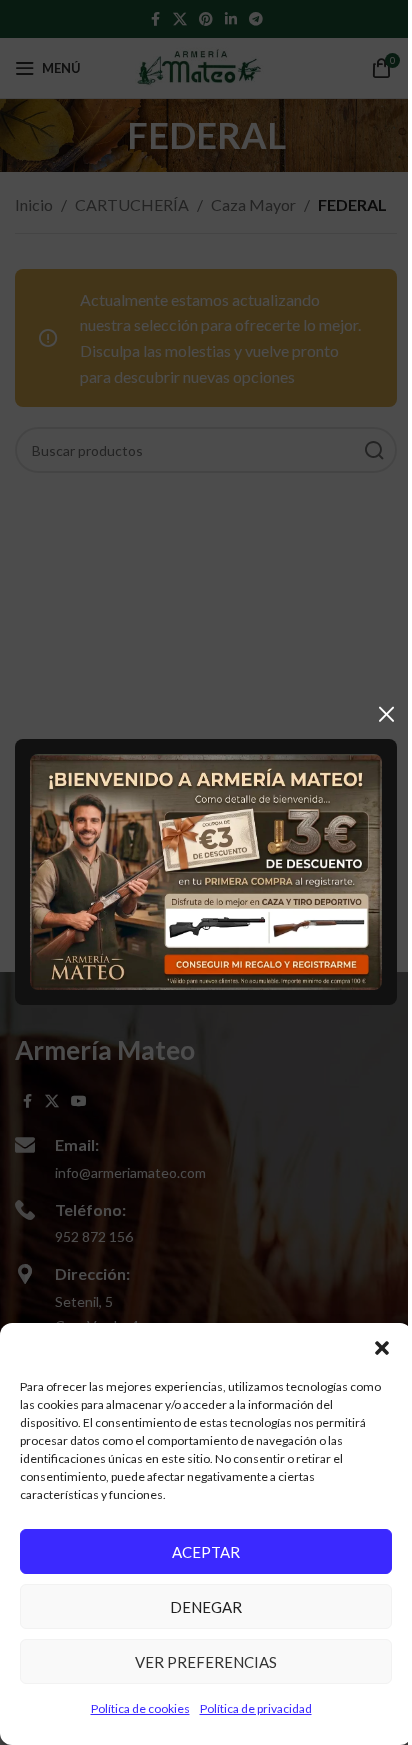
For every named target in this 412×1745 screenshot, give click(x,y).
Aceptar (206, 1552)
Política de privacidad (256, 1708)
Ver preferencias (206, 1662)
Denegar (206, 1607)
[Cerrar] (387, 714)
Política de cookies (140, 1708)
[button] (382, 1348)
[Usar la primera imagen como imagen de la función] (206, 870)
